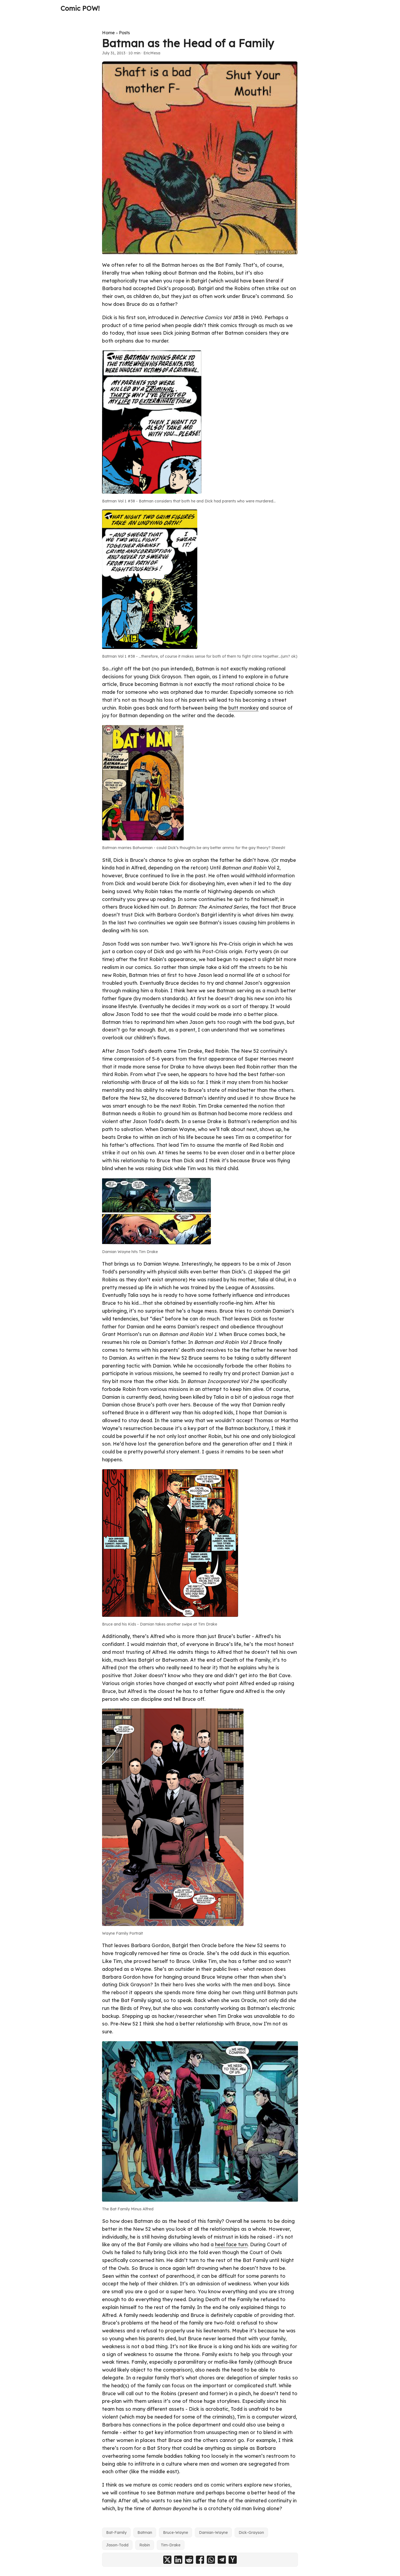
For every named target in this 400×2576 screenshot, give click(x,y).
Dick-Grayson (251, 2533)
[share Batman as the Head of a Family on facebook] (200, 2560)
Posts (124, 33)
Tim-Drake (171, 2545)
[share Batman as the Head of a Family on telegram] (222, 2560)
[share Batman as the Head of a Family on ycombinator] (233, 2560)
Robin (145, 2545)
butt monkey (243, 708)
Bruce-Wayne (176, 2533)
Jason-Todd (117, 2545)
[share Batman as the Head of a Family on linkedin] (178, 2560)
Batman (145, 2533)
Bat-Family (116, 2533)
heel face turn (231, 2244)
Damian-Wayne (213, 2533)
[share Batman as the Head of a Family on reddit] (189, 2560)
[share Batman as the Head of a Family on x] (167, 2560)
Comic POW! (80, 8)
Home (108, 33)
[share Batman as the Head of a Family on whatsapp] (211, 2560)
